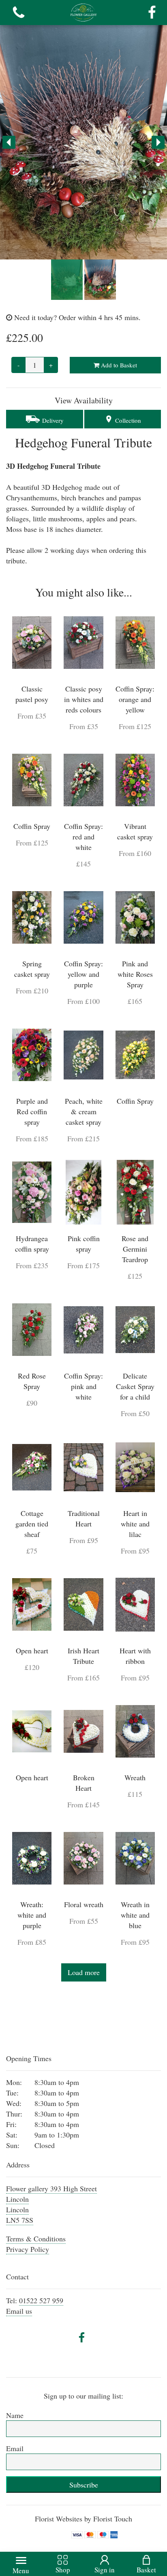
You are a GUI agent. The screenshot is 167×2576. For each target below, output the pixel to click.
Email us (19, 2311)
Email (15, 2448)
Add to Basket (118, 365)
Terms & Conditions (36, 2239)
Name (15, 2415)
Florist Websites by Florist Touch (83, 2519)
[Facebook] (152, 13)
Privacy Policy (28, 2249)
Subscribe (84, 2485)
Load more (84, 1972)
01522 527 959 (41, 2300)
